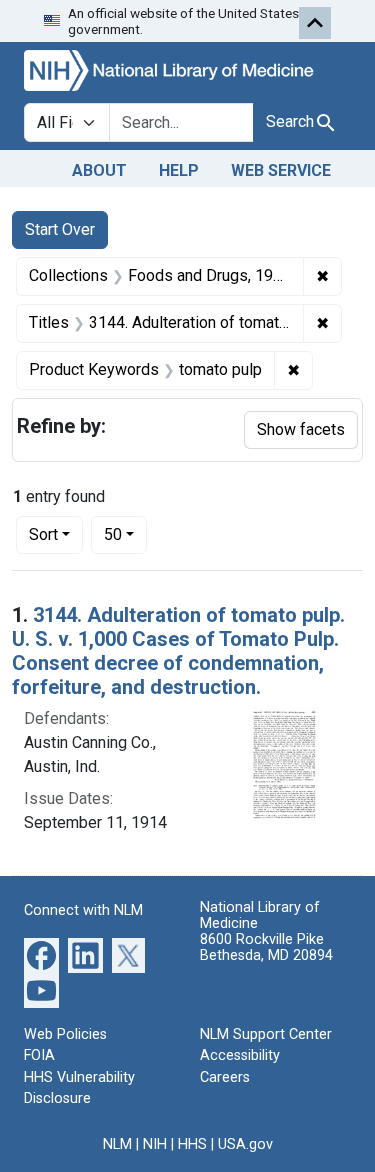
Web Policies (65, 1034)
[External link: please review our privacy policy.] (41, 953)
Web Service (281, 170)
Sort (43, 534)
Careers (225, 1077)
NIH (155, 1144)
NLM (117, 1144)
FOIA (39, 1055)
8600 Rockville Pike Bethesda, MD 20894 (266, 947)
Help (179, 170)
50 (125, 534)
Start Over (60, 229)
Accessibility (240, 1055)
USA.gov (245, 1144)
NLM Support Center (266, 1034)
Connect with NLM (83, 910)
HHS (192, 1144)
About (99, 170)
